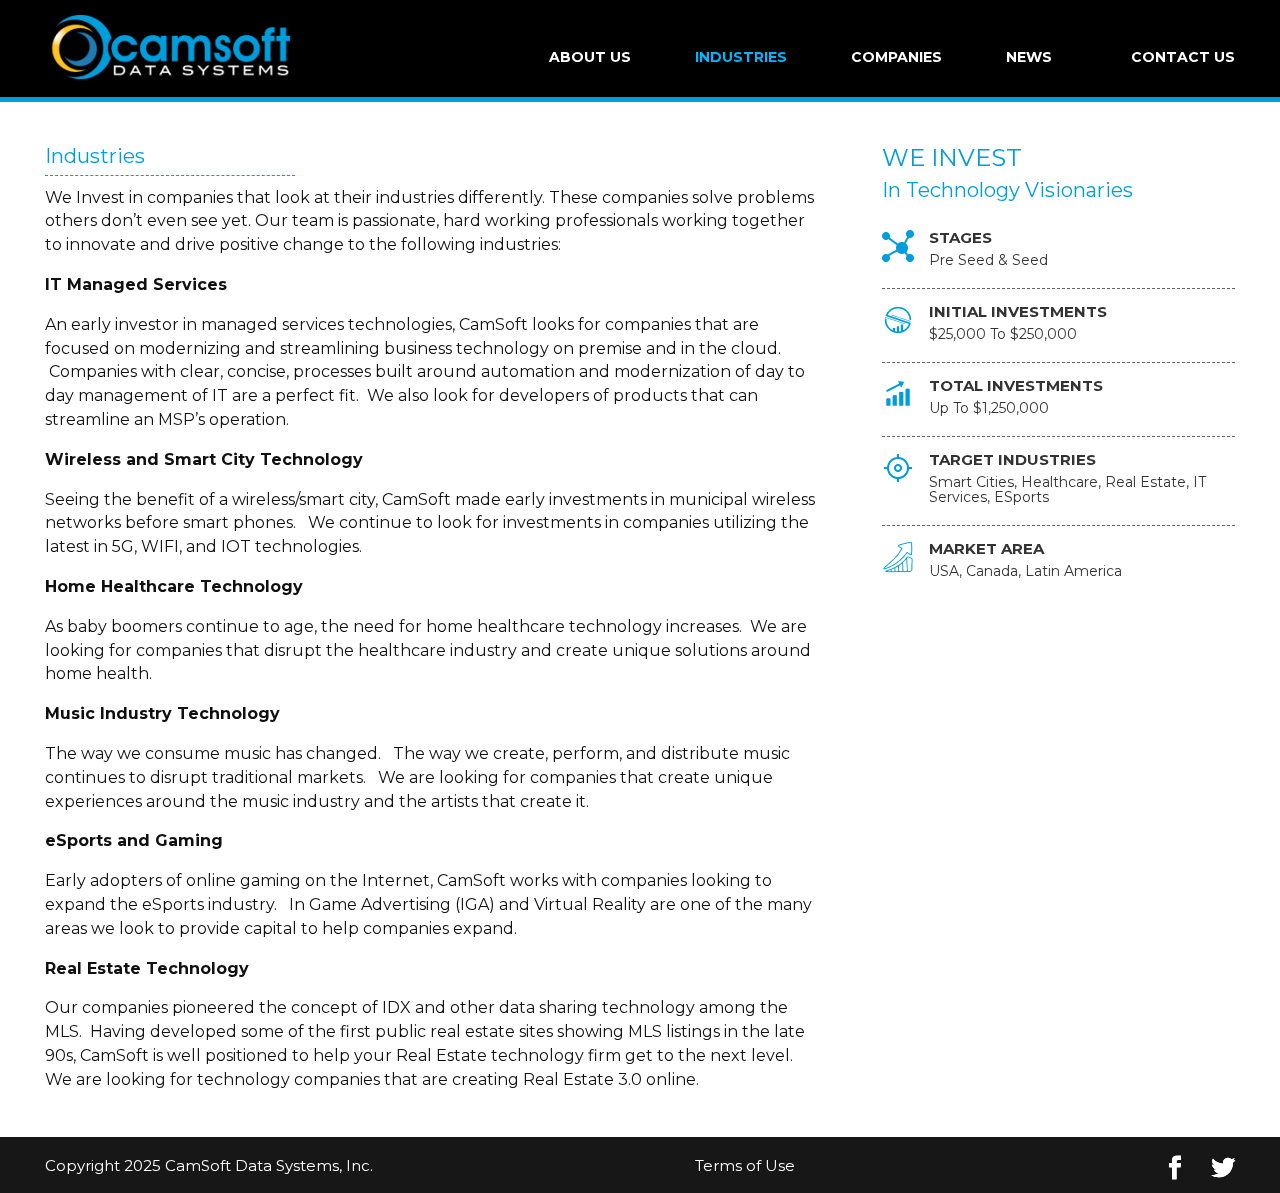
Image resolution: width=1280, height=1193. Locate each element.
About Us (590, 58)
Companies (896, 58)
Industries (741, 58)
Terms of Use (745, 1165)
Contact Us (1183, 57)
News (1029, 58)
